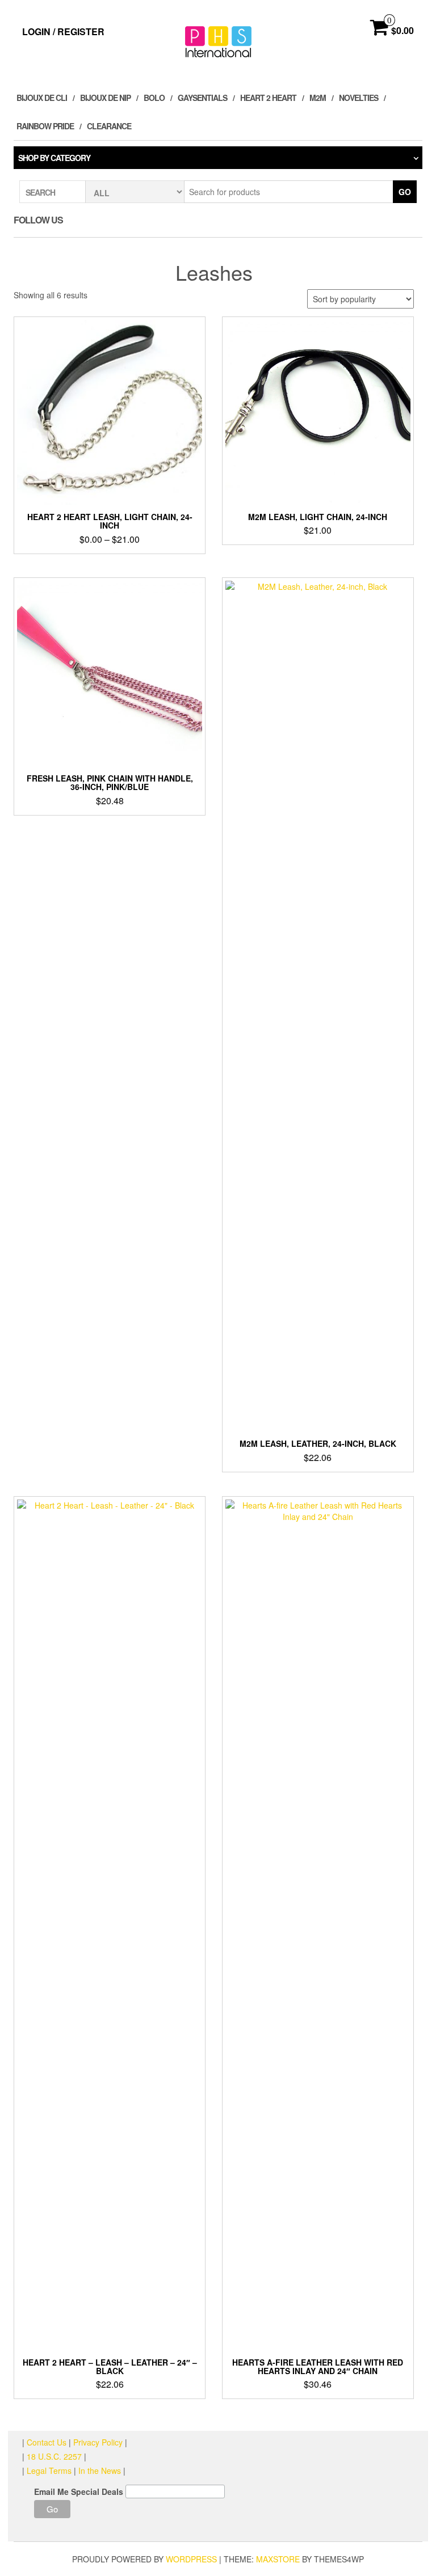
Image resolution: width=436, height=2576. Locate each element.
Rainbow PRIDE (45, 126)
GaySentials (202, 98)
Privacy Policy (98, 2442)
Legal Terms (49, 2471)
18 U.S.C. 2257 (54, 2456)
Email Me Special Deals (79, 2491)
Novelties (359, 98)
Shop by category (54, 158)
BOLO (154, 98)
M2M (318, 98)
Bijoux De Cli (42, 98)
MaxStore (278, 2559)
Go (405, 192)
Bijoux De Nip (105, 98)
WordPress (191, 2559)
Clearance (109, 126)
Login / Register (63, 31)
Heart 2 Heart (268, 98)
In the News (100, 2471)
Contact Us (48, 2442)
